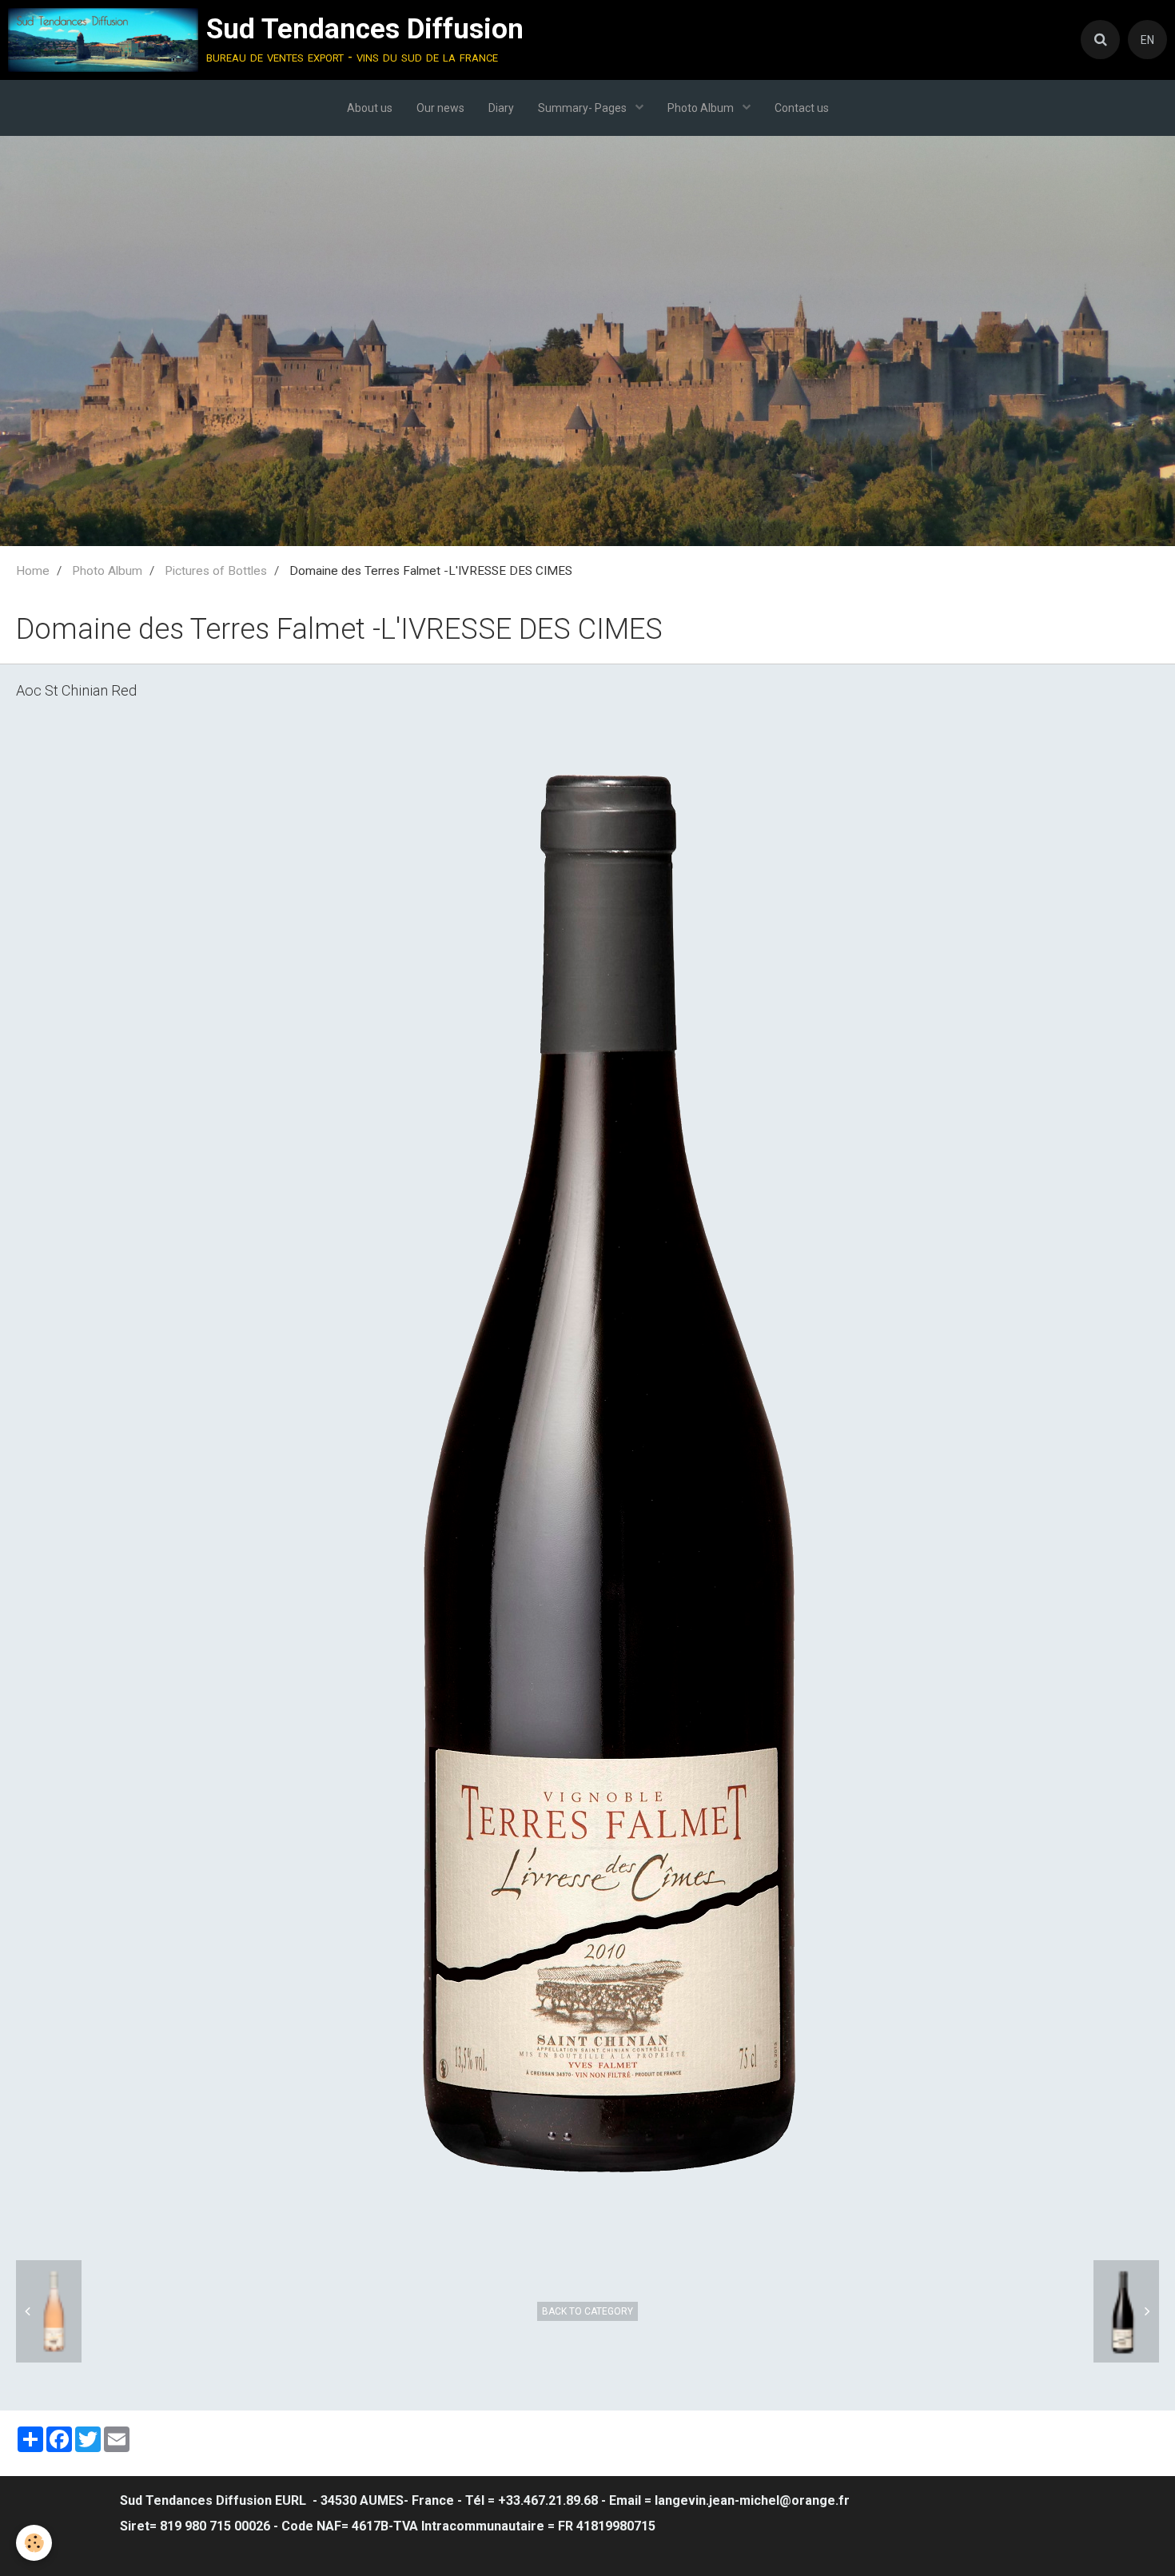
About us (370, 108)
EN (1147, 40)
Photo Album (702, 108)
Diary (501, 108)
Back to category (587, 2311)
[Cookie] (34, 2543)
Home (33, 571)
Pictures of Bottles (216, 571)
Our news (440, 108)
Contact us (802, 108)
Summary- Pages (584, 108)
